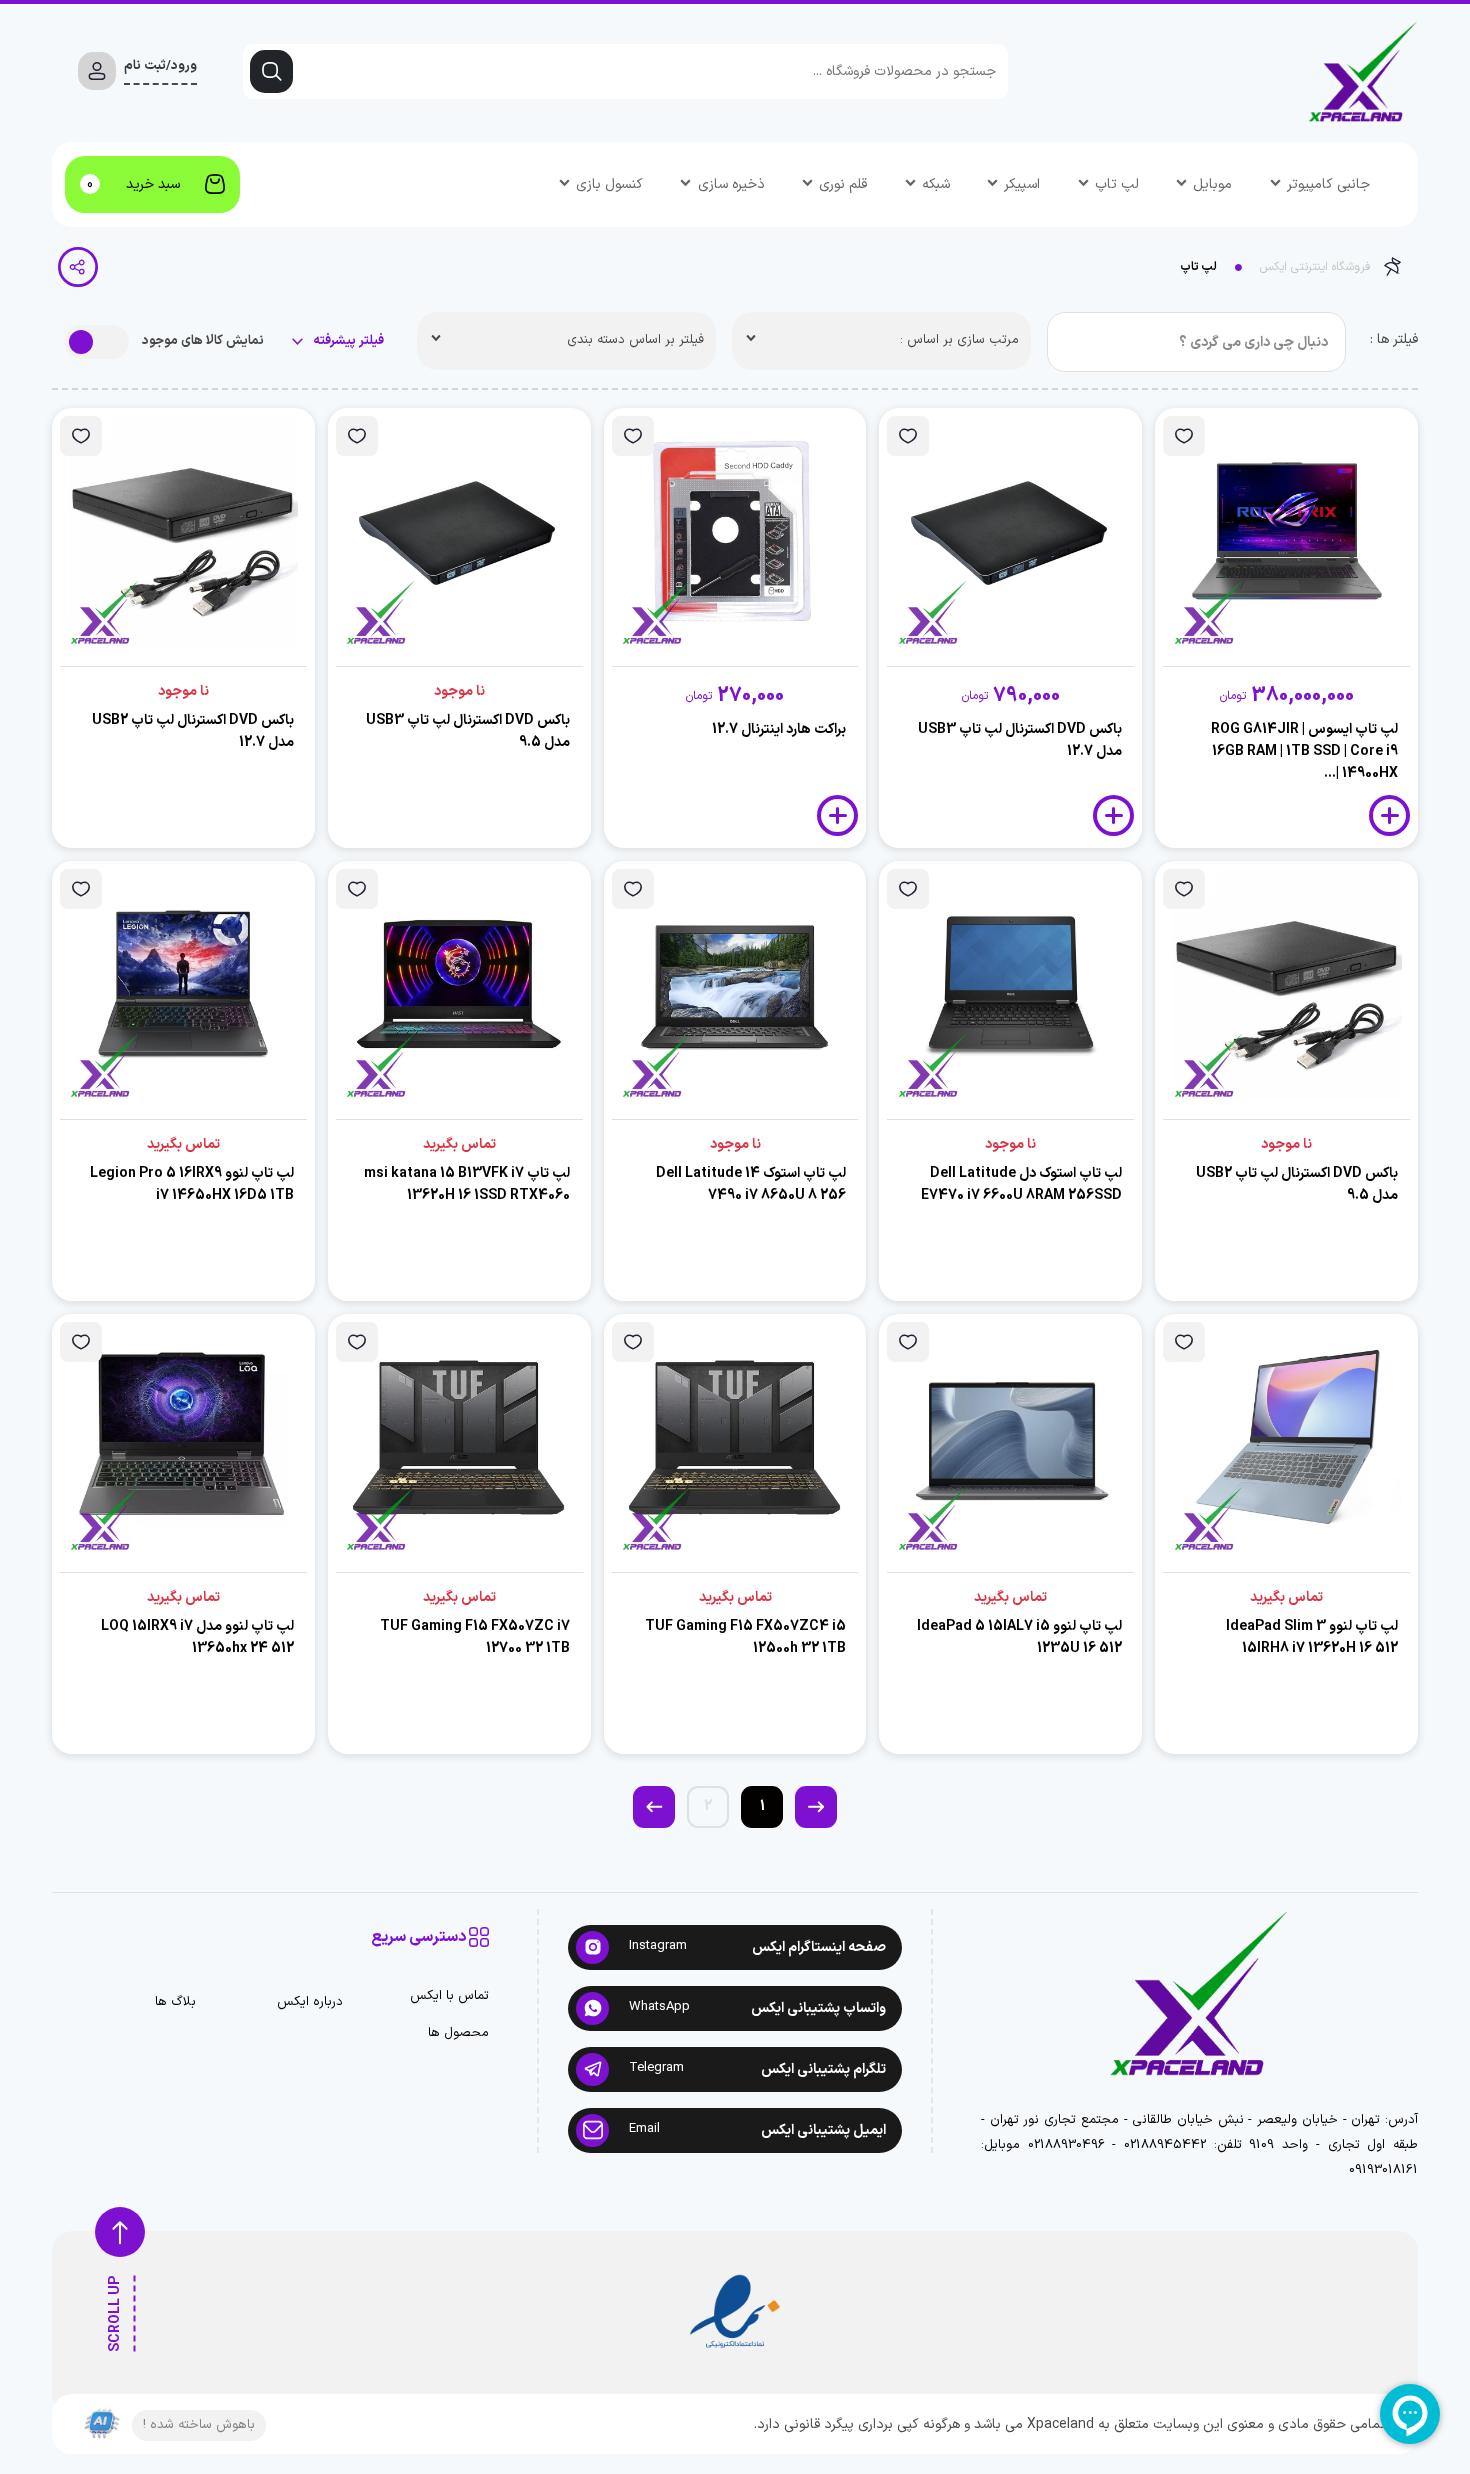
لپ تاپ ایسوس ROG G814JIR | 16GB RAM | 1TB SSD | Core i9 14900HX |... (1304, 751)
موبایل (1212, 184)
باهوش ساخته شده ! (199, 2425)
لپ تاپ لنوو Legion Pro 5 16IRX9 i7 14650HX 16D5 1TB (192, 1184)
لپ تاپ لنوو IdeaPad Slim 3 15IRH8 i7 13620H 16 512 (1312, 1637)
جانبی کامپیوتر (1328, 184)
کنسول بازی (609, 184)
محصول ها (458, 2033)
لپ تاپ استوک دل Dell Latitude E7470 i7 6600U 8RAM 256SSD (1021, 1184)
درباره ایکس (309, 2002)
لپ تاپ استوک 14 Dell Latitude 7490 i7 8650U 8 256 (751, 1184)
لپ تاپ (1117, 184)
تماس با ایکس (449, 1996)
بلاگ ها (175, 2002)
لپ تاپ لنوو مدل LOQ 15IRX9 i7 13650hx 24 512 (197, 1637)
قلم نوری (843, 184)
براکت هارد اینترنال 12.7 (779, 729)
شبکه (936, 184)
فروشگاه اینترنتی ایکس (1315, 267)
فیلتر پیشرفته (347, 341)
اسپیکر (1022, 184)
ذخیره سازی (731, 184)
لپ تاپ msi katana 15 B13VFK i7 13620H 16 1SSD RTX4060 (467, 1184)
